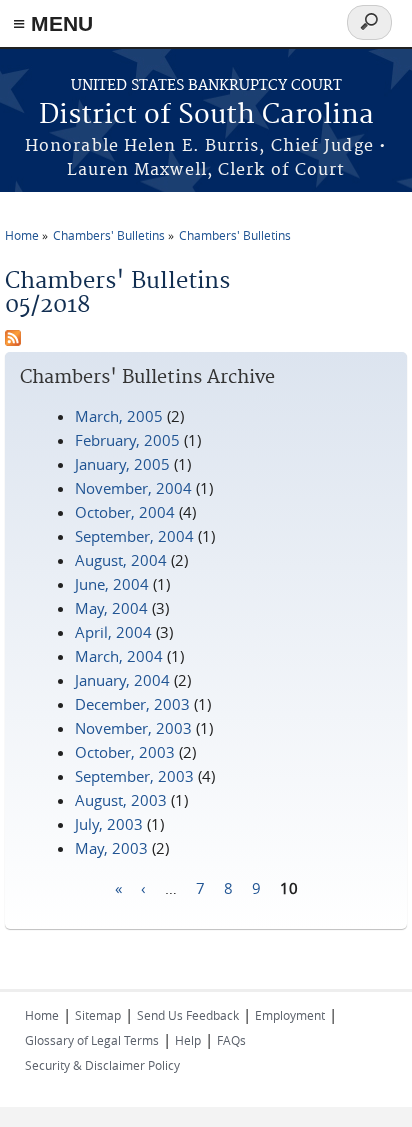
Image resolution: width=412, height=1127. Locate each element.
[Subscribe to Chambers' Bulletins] (13, 340)
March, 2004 (119, 656)
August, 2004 (121, 560)
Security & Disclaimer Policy (102, 1065)
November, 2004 (133, 488)
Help (188, 1040)
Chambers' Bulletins (109, 235)
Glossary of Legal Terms (92, 1040)
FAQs (231, 1040)
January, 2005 (122, 464)
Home (22, 235)
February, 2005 (127, 440)
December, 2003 (132, 704)
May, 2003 (111, 848)
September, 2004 (134, 536)
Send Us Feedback (188, 1015)
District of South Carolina (206, 115)
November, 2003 (133, 728)
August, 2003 (121, 800)
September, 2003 (134, 776)
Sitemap (98, 1015)
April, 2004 (113, 632)
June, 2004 (112, 584)
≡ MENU (53, 23)
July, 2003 (109, 824)
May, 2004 (111, 608)
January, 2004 (122, 680)
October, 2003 (125, 752)
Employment (290, 1015)
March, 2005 (119, 416)
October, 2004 (125, 512)
